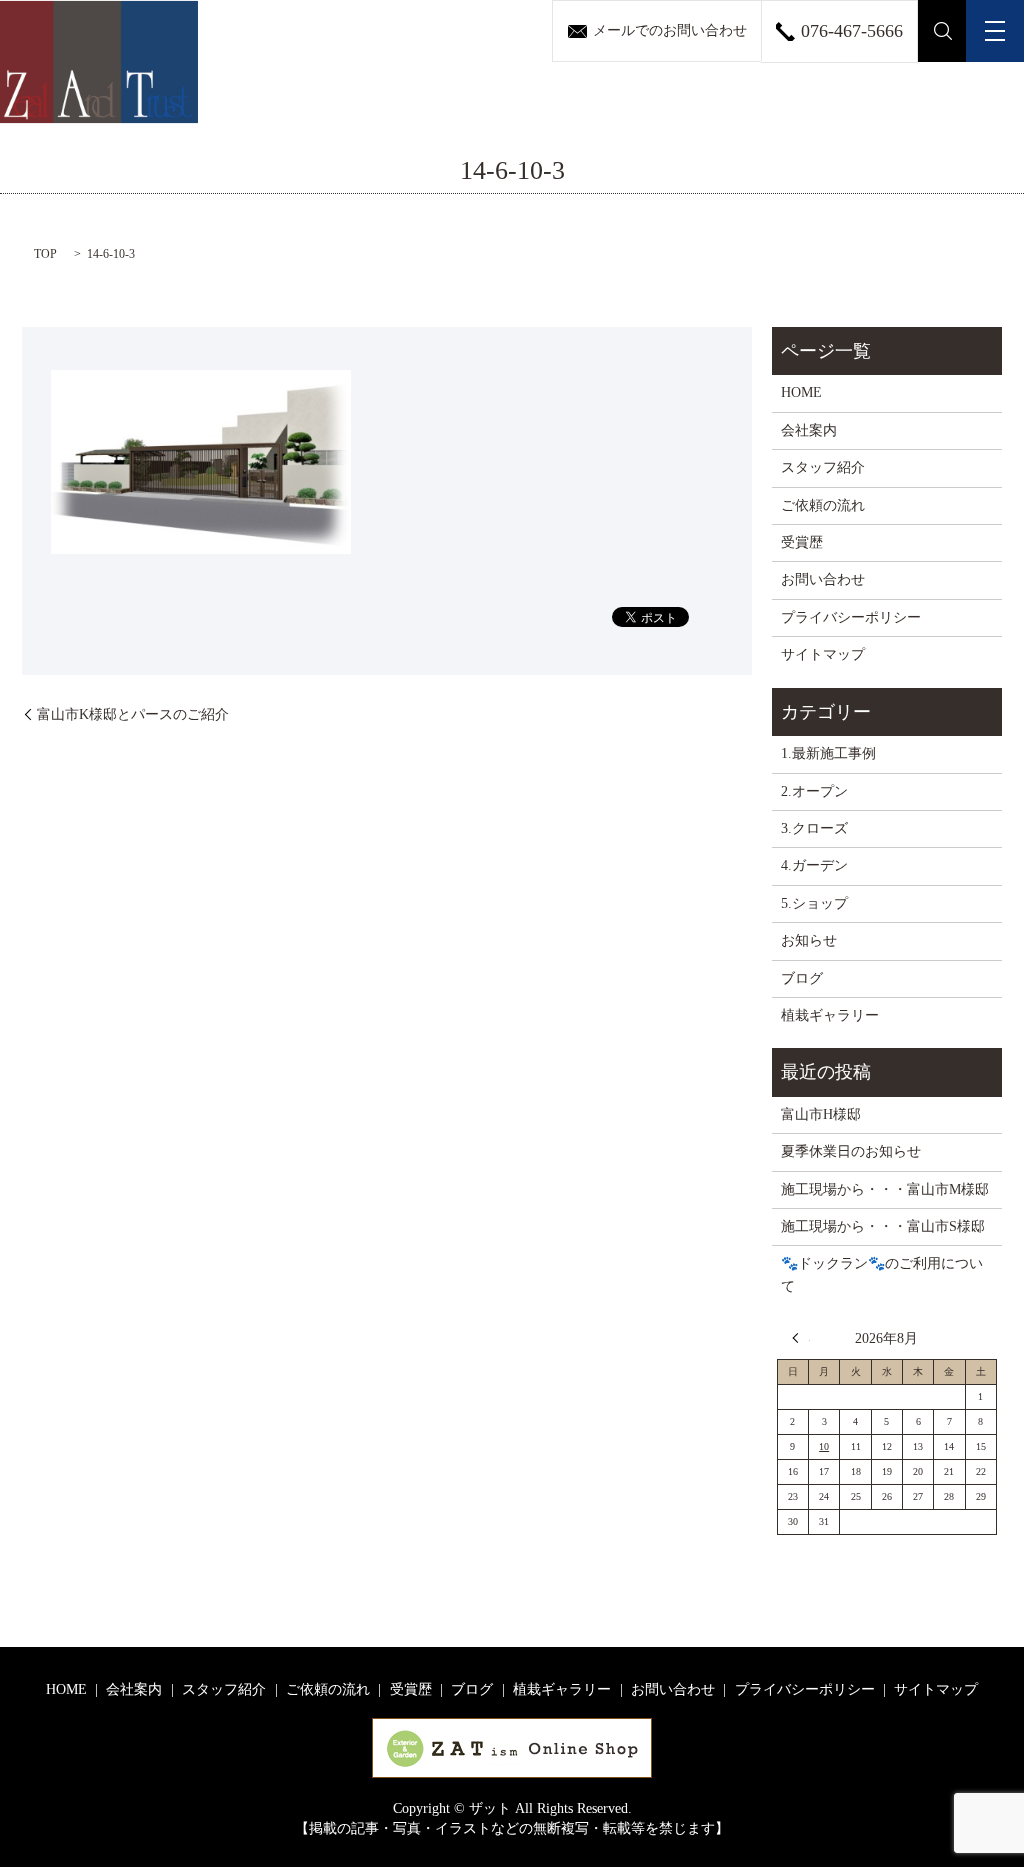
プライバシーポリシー (851, 617)
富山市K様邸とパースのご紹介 (133, 714)
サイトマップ (823, 654)
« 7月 (801, 1338)
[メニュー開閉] (995, 31)
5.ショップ (814, 903)
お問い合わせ (823, 579)
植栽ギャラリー (830, 1015)
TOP (45, 254)
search (942, 31)
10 (824, 1446)
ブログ (802, 978)
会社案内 (809, 430)
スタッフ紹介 (823, 467)
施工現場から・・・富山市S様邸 (883, 1226)
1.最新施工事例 (828, 753)
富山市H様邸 (821, 1114)
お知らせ (809, 940)
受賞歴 (802, 542)
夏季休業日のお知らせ (851, 1151)
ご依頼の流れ (823, 505)
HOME (801, 392)
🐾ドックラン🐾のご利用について (882, 1274)
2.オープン (814, 791)
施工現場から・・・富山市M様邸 (885, 1189)
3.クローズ (814, 828)
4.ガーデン (814, 865)
